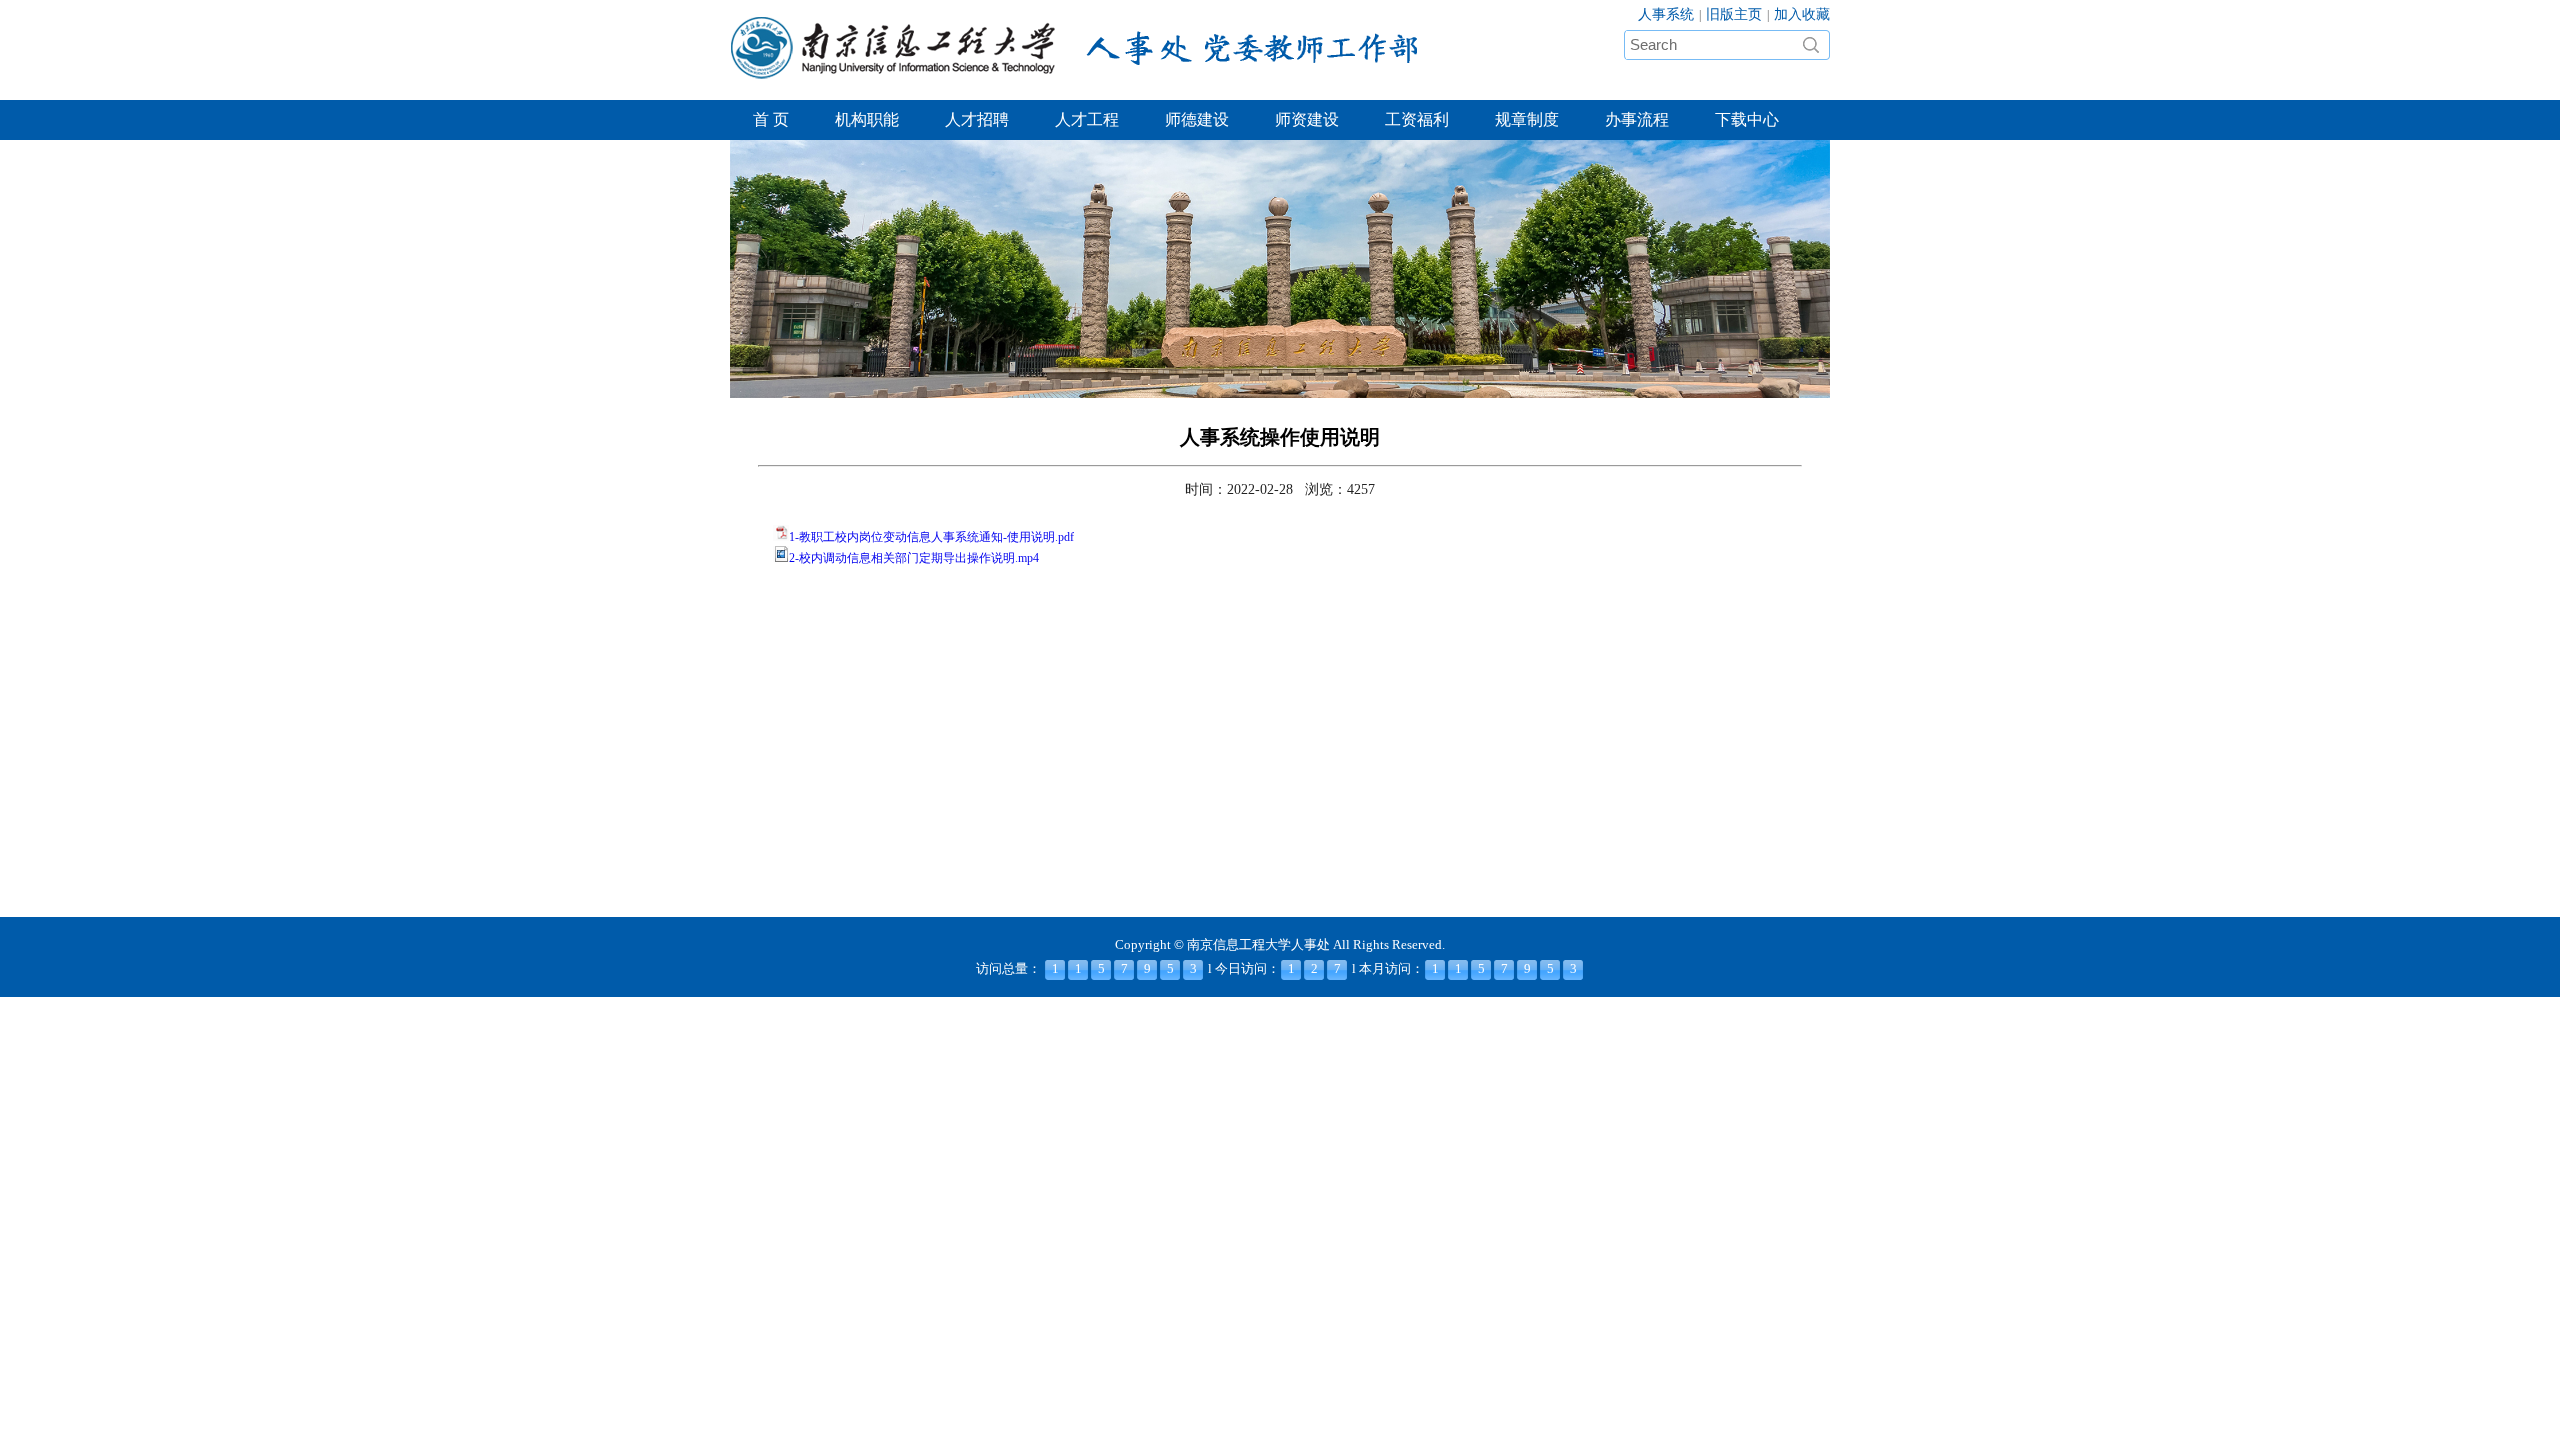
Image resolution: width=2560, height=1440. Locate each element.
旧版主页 (1734, 14)
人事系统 (1666, 14)
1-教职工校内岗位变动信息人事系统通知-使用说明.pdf (931, 537)
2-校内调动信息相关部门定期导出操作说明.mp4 (914, 558)
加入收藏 (1802, 14)
